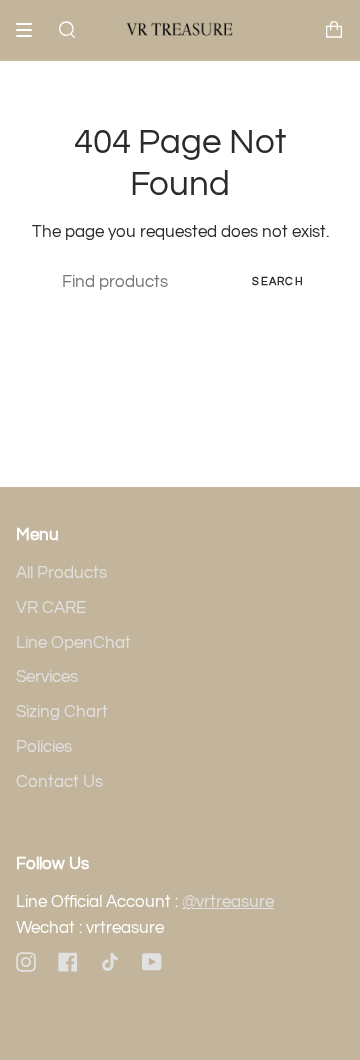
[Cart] (334, 30)
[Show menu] (31, 30)
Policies (44, 747)
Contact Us (59, 782)
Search (278, 281)
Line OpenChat (73, 643)
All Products (61, 573)
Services (47, 677)
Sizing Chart (62, 712)
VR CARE (51, 608)
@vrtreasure (228, 902)
